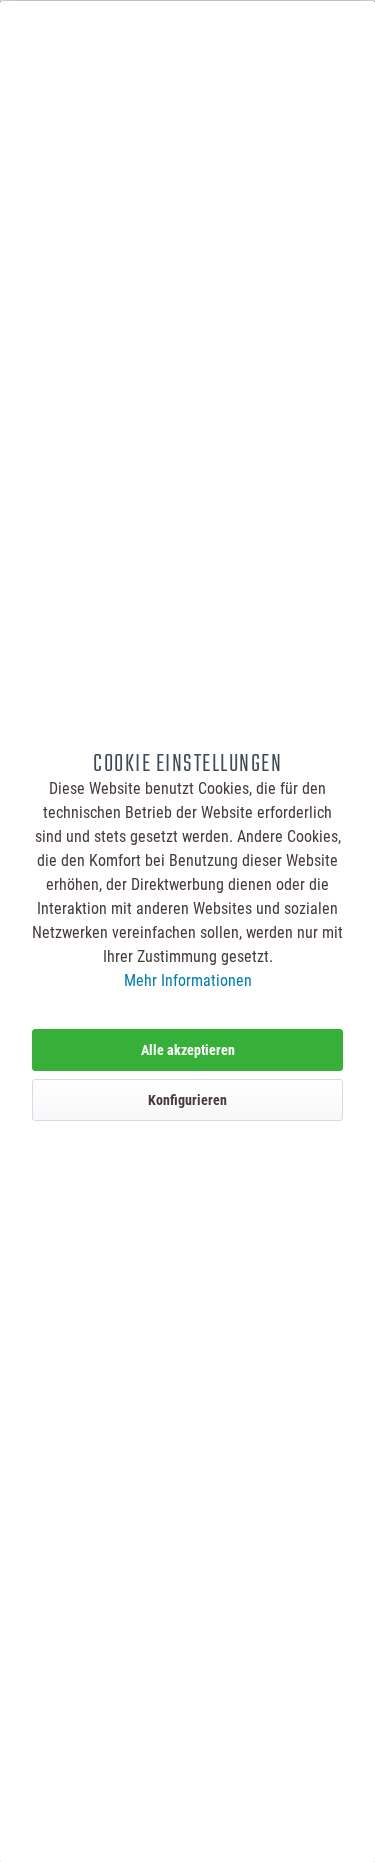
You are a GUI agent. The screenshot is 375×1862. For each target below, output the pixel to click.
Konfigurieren (187, 1100)
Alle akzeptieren (188, 1050)
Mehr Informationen (188, 980)
